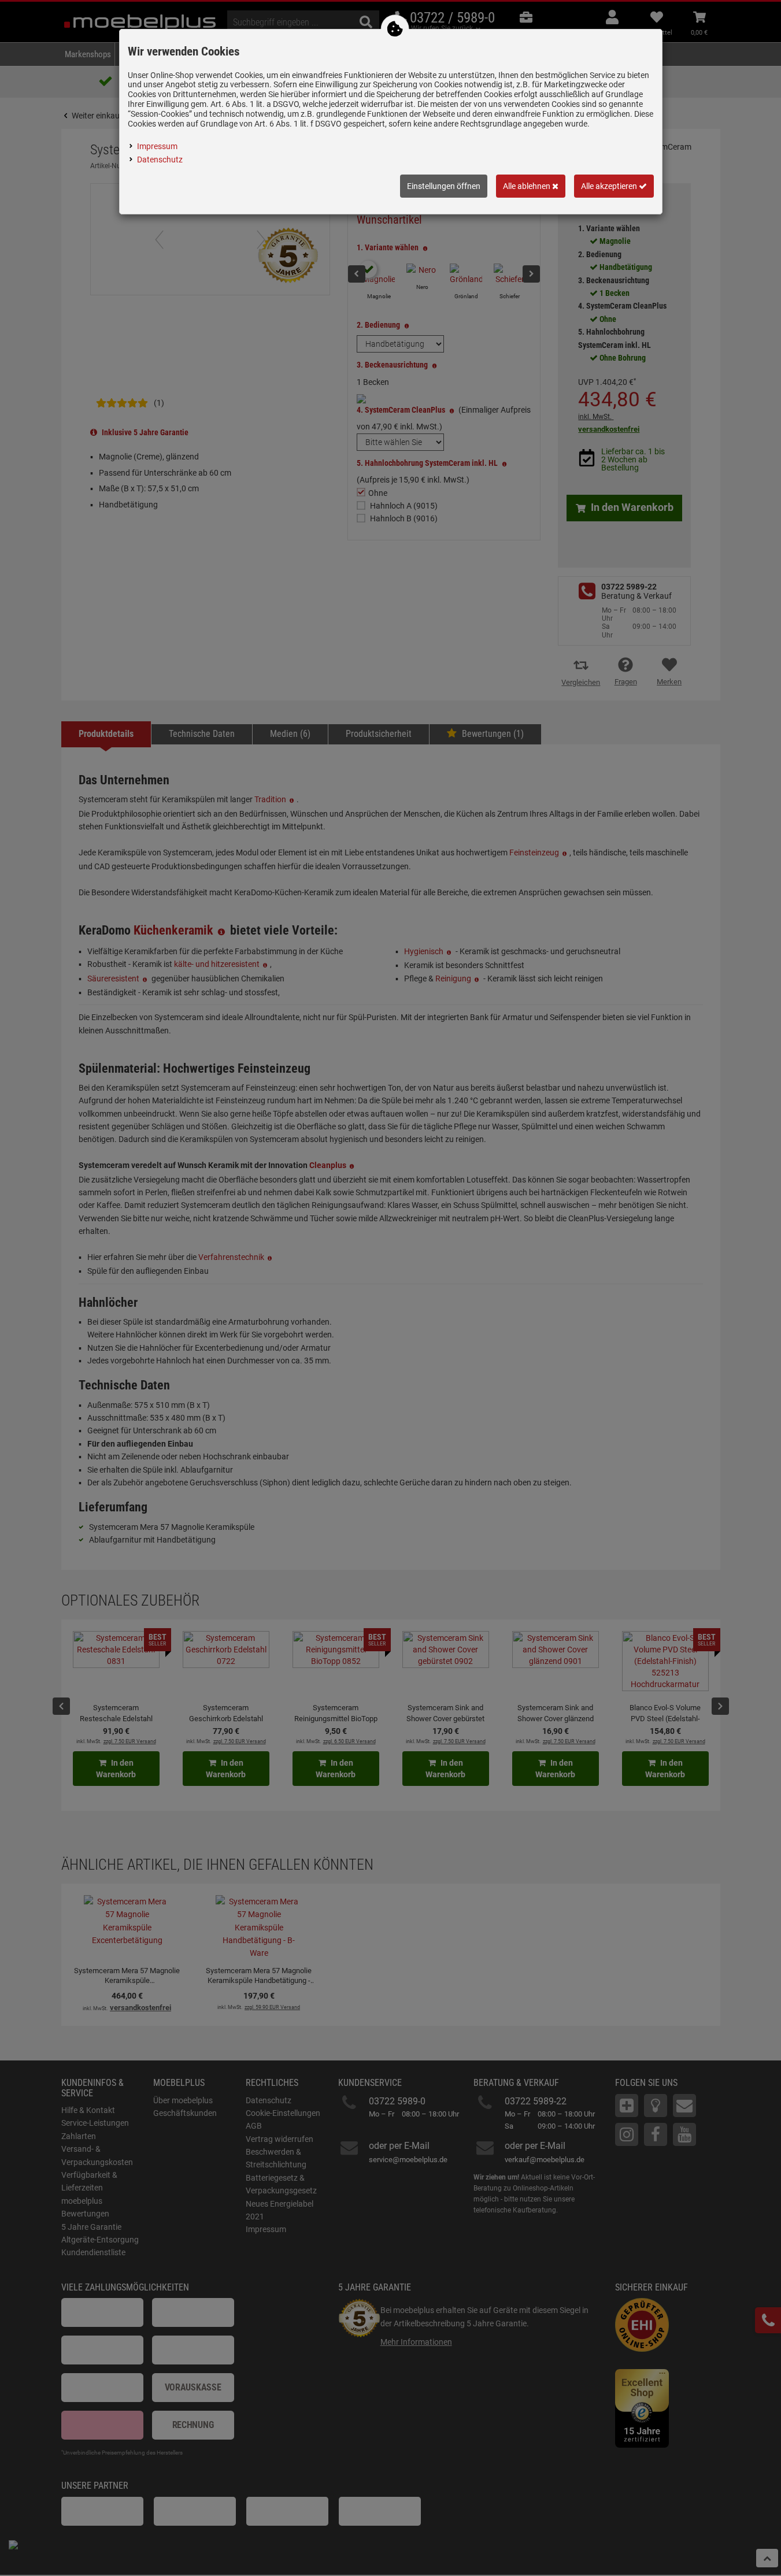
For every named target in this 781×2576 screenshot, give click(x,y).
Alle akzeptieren (610, 186)
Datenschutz (160, 160)
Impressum (157, 146)
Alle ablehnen (528, 186)
